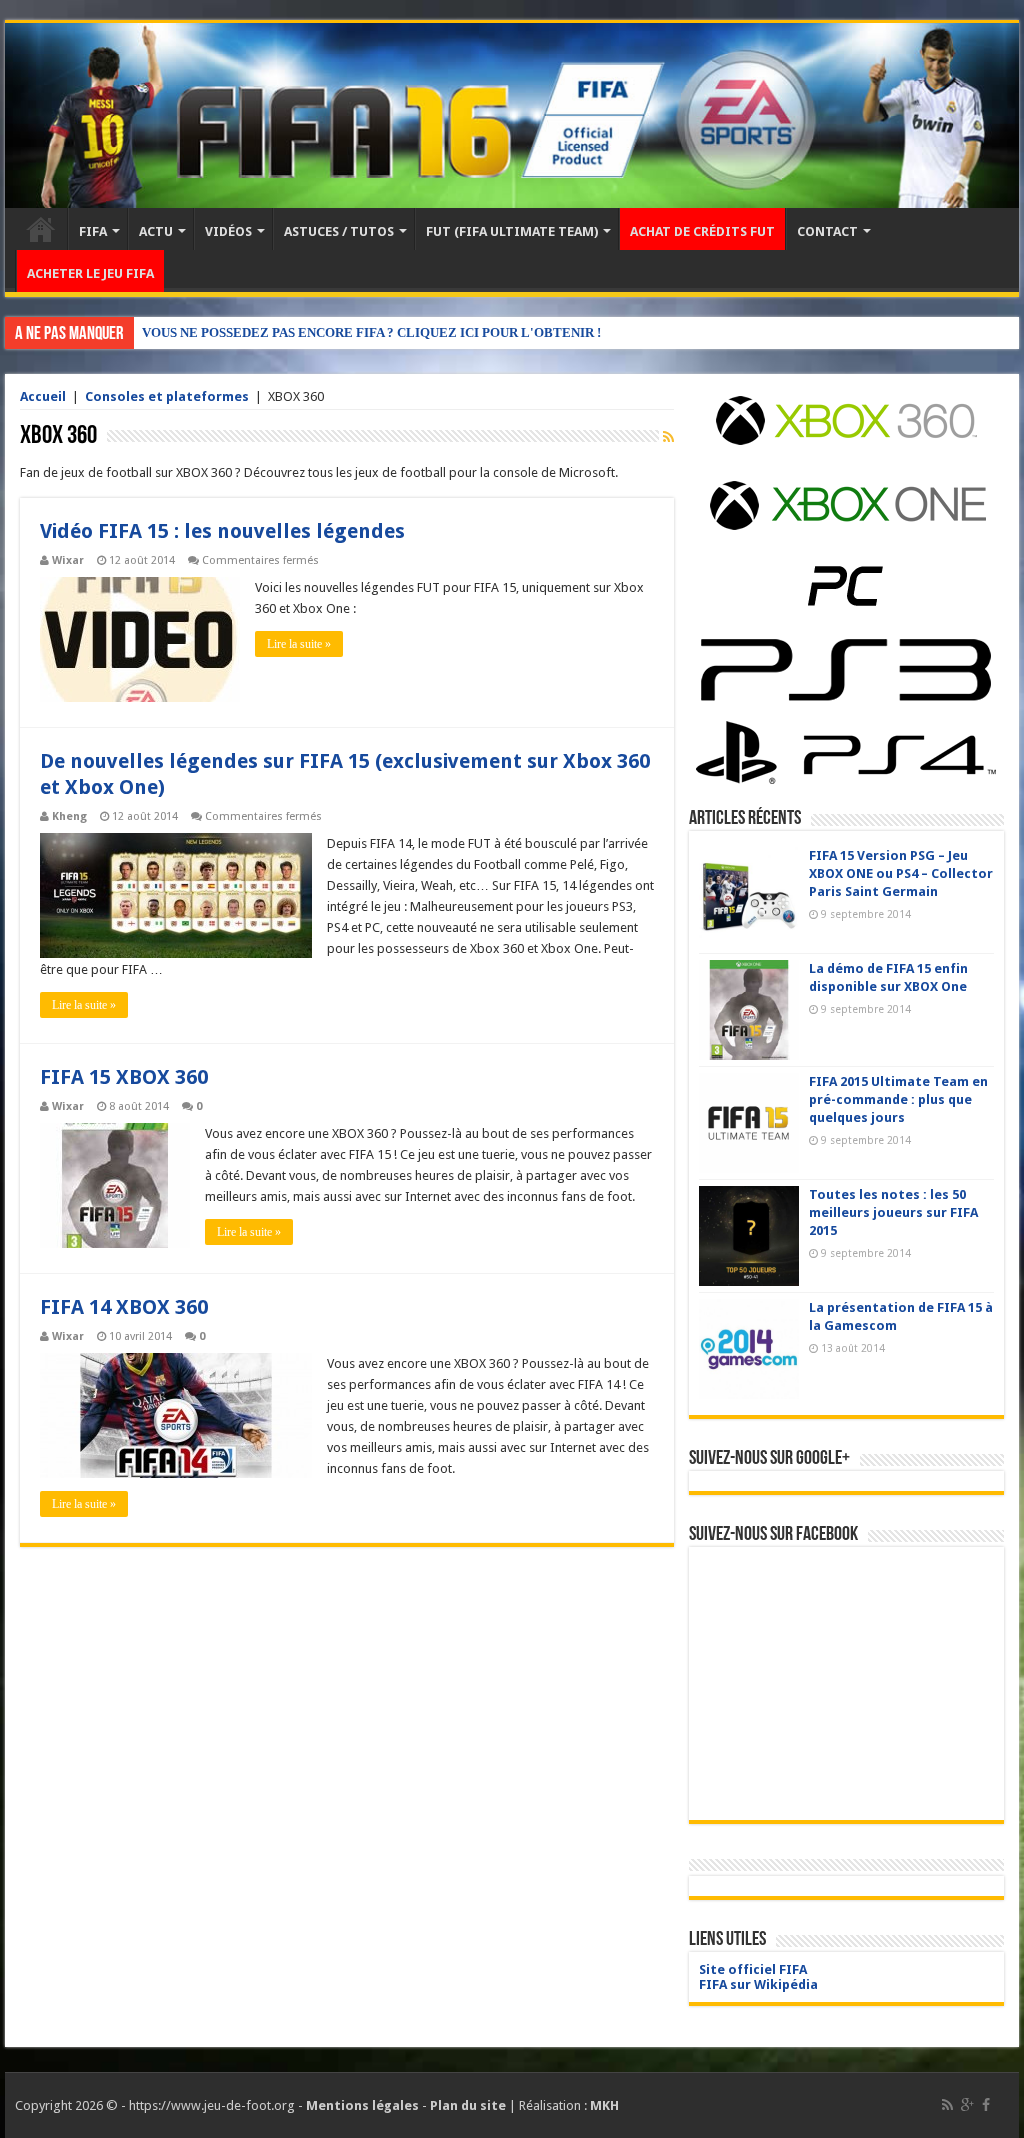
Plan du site (468, 2105)
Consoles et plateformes (167, 396)
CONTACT (827, 231)
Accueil (41, 229)
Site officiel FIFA (753, 1969)
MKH (604, 2105)
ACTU (156, 231)
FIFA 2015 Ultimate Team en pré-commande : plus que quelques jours (898, 1099)
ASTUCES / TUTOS (339, 231)
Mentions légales (362, 2105)
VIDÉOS (228, 231)
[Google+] (967, 2105)
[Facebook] (986, 2105)
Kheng (69, 816)
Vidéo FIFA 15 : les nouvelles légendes (222, 531)
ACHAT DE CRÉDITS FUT (702, 231)
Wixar (68, 560)
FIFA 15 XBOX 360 (124, 1077)
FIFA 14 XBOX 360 (124, 1307)
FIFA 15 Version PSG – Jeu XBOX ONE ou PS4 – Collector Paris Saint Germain (901, 873)
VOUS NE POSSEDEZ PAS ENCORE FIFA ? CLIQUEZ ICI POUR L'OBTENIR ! (371, 332)
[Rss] (947, 2105)
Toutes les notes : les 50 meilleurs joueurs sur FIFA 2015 (893, 1212)
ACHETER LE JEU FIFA (90, 273)
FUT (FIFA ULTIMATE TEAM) (512, 231)
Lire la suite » (299, 644)
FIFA (93, 231)
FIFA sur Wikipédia (758, 1984)
